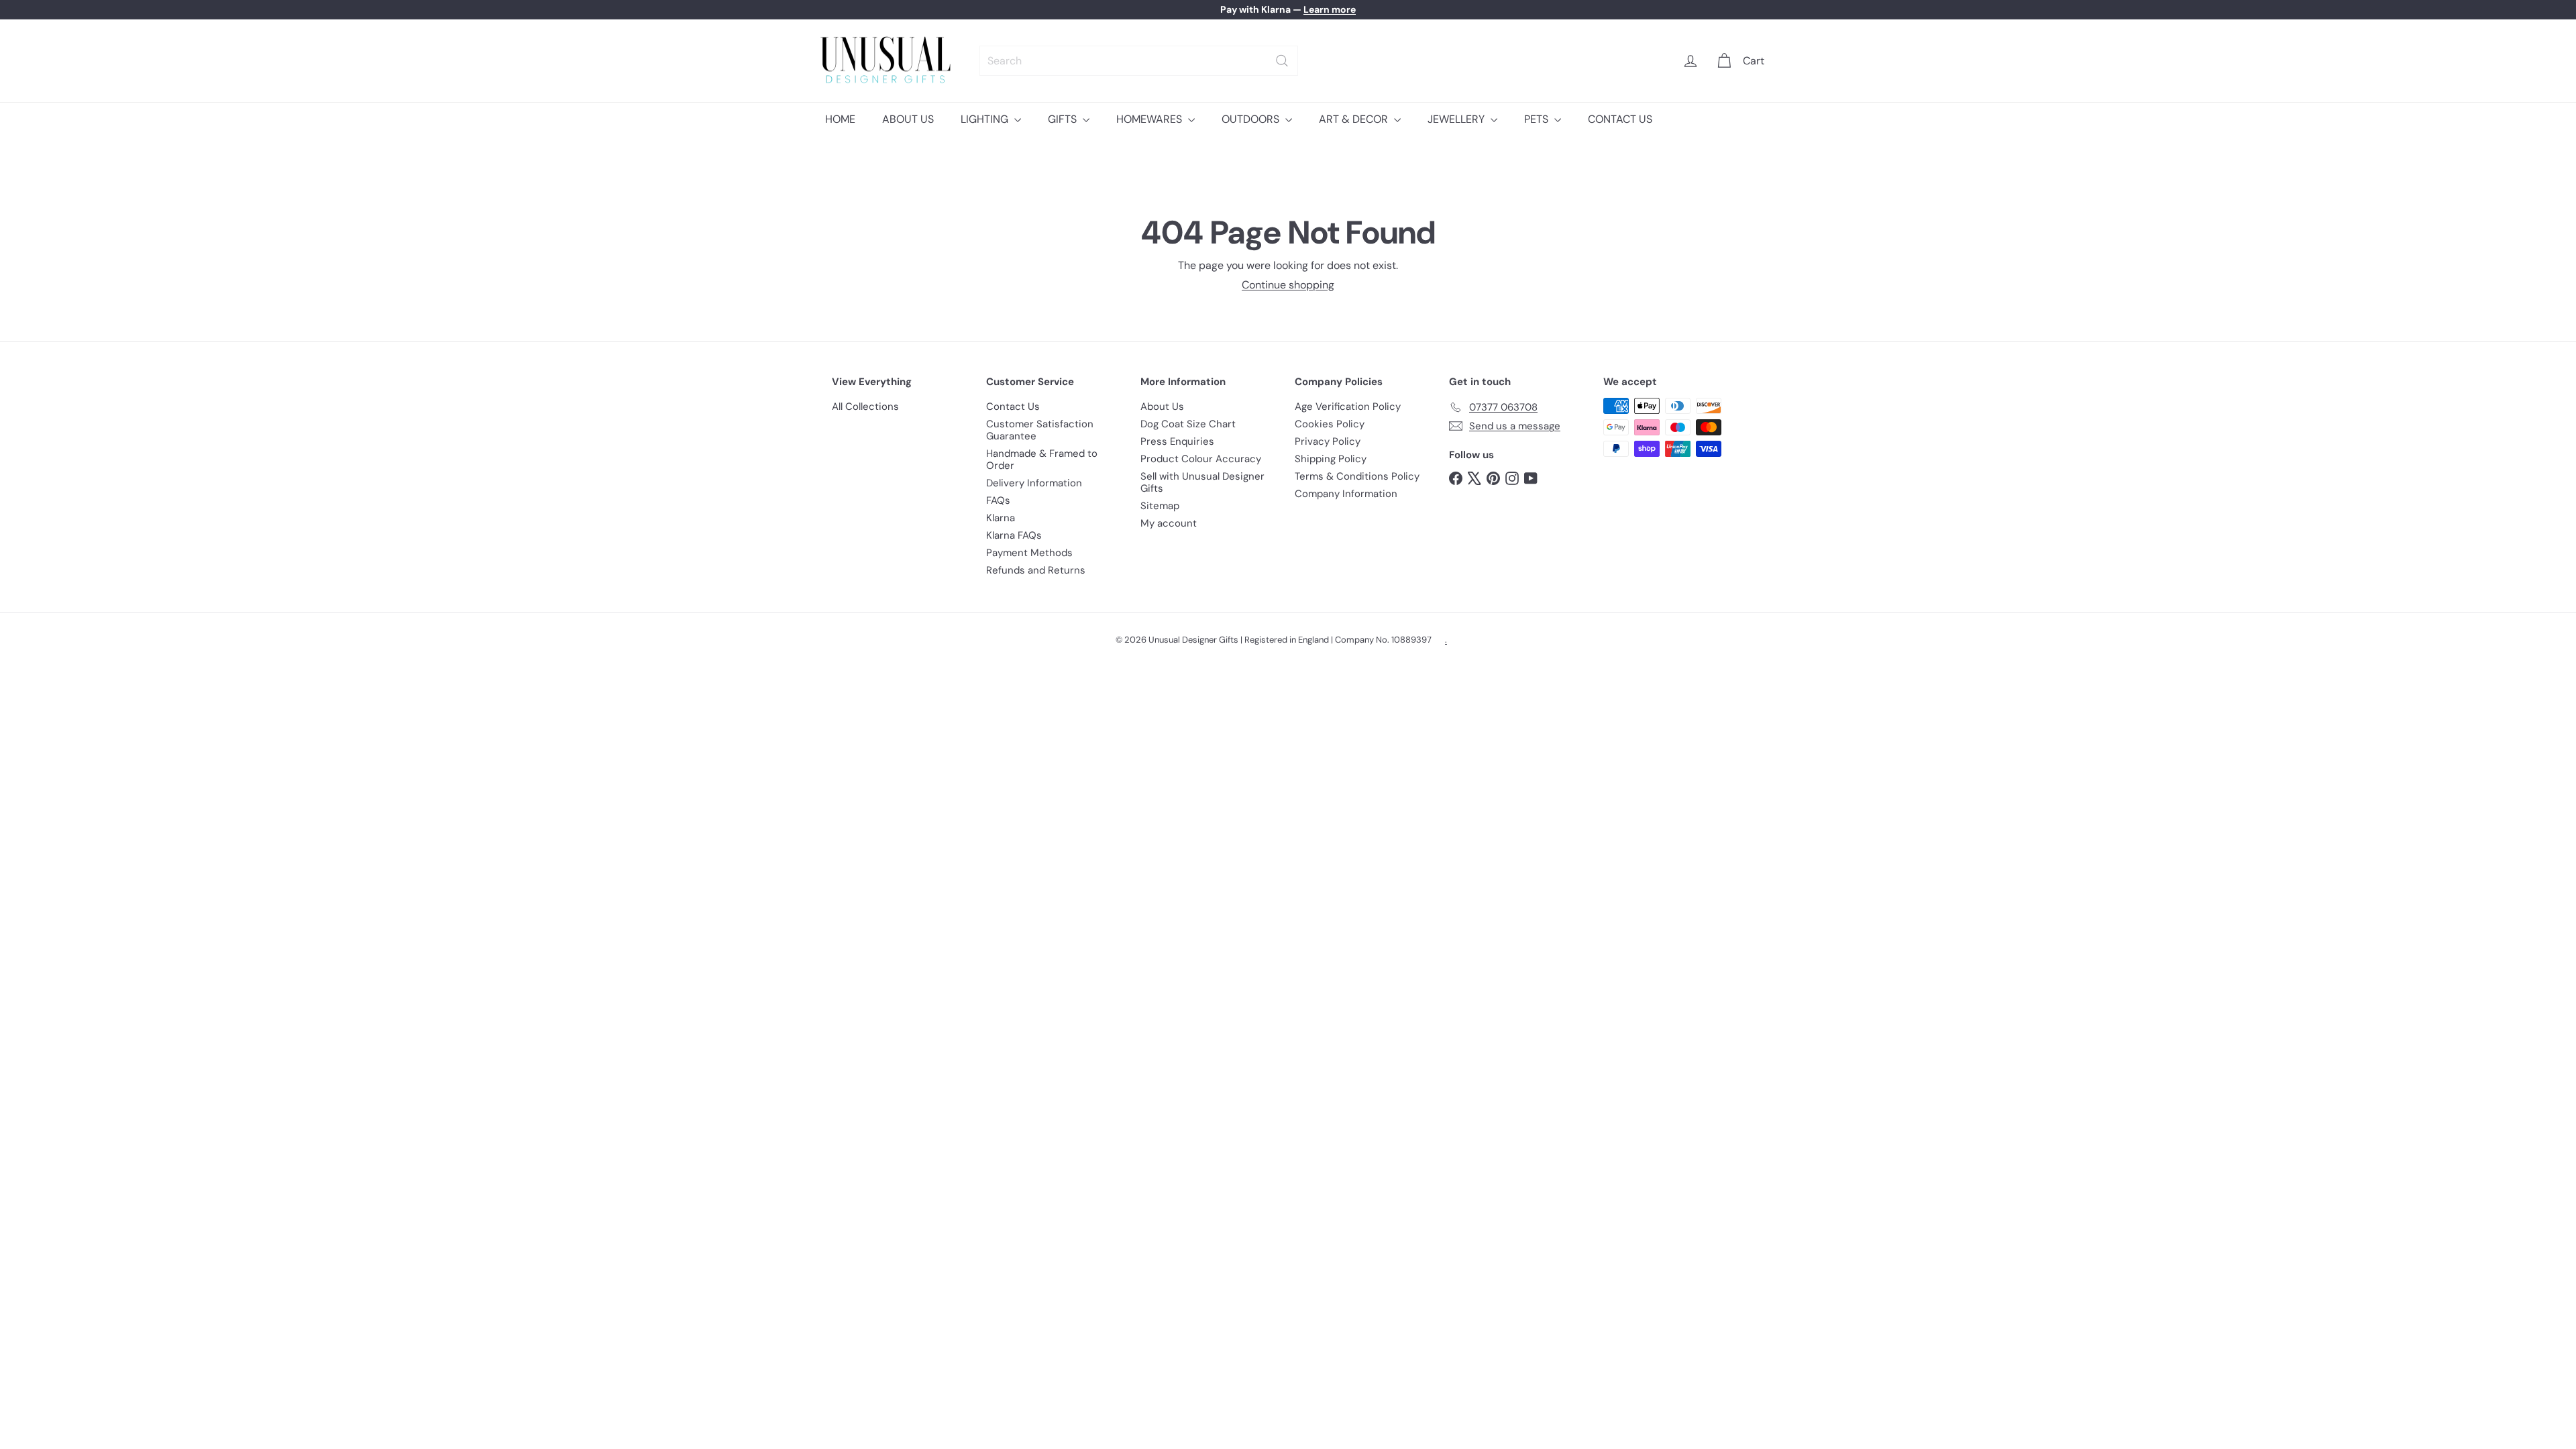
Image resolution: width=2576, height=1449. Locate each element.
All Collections (865, 407)
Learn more (1330, 9)
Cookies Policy (1330, 424)
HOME (840, 119)
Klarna (1001, 518)
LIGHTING (986, 119)
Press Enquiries (1177, 441)
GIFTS (1064, 119)
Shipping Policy (1331, 459)
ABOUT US (908, 119)
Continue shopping (1288, 285)
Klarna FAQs (1014, 535)
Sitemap (1160, 506)
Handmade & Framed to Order (1042, 460)
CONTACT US (1620, 119)
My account (1169, 523)
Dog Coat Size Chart (1188, 424)
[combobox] (1139, 61)
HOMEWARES (1150, 119)
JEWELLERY (1457, 119)
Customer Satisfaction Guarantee (1040, 430)
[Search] (1282, 61)
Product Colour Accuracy (1201, 459)
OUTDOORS (1252, 119)
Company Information (1346, 494)
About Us (1162, 407)
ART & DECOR (1355, 119)
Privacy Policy (1328, 441)
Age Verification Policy (1348, 407)
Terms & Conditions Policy (1357, 476)
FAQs (998, 500)
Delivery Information (1034, 483)
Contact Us (1013, 407)
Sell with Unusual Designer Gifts (1202, 482)
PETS (1538, 119)
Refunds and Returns (1036, 570)
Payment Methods (1029, 553)
